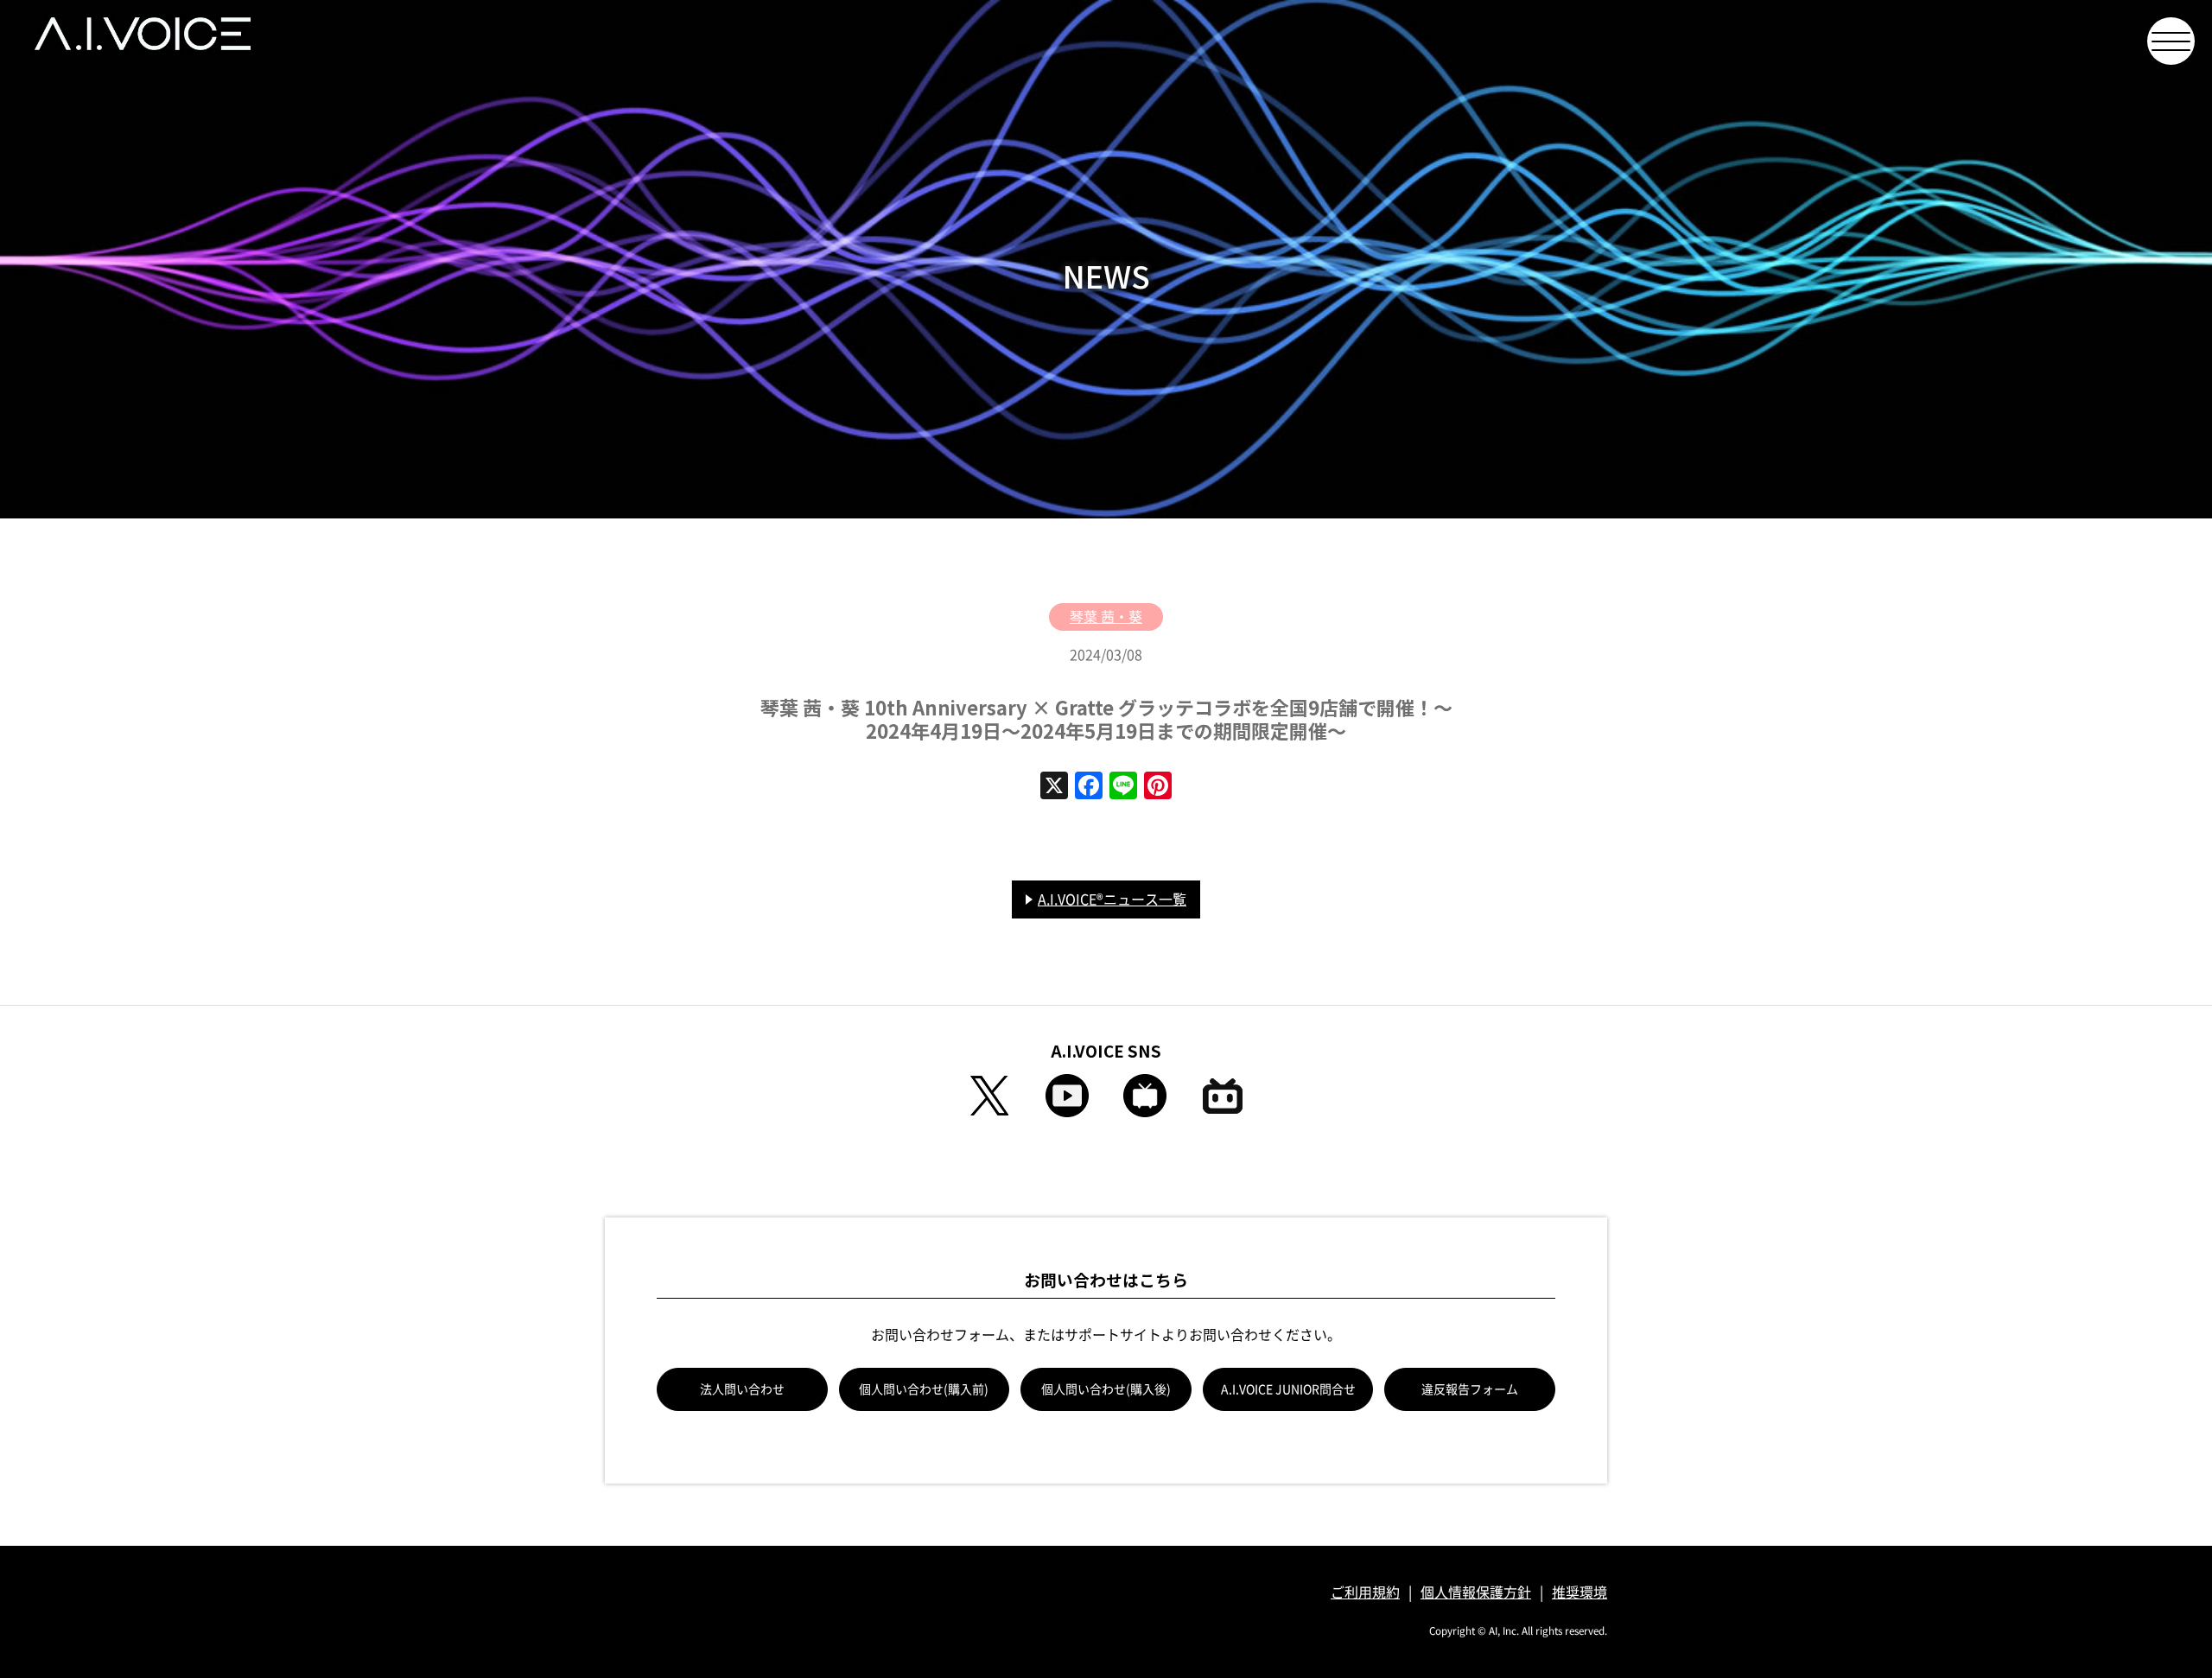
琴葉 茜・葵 (1106, 617)
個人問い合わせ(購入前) (924, 1389)
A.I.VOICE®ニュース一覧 (1112, 899)
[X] (1054, 787)
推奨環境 (1580, 1592)
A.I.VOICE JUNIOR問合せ (1288, 1389)
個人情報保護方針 (1476, 1592)
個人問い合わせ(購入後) (1106, 1389)
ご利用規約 (1365, 1592)
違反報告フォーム (1470, 1389)
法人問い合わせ (742, 1389)
